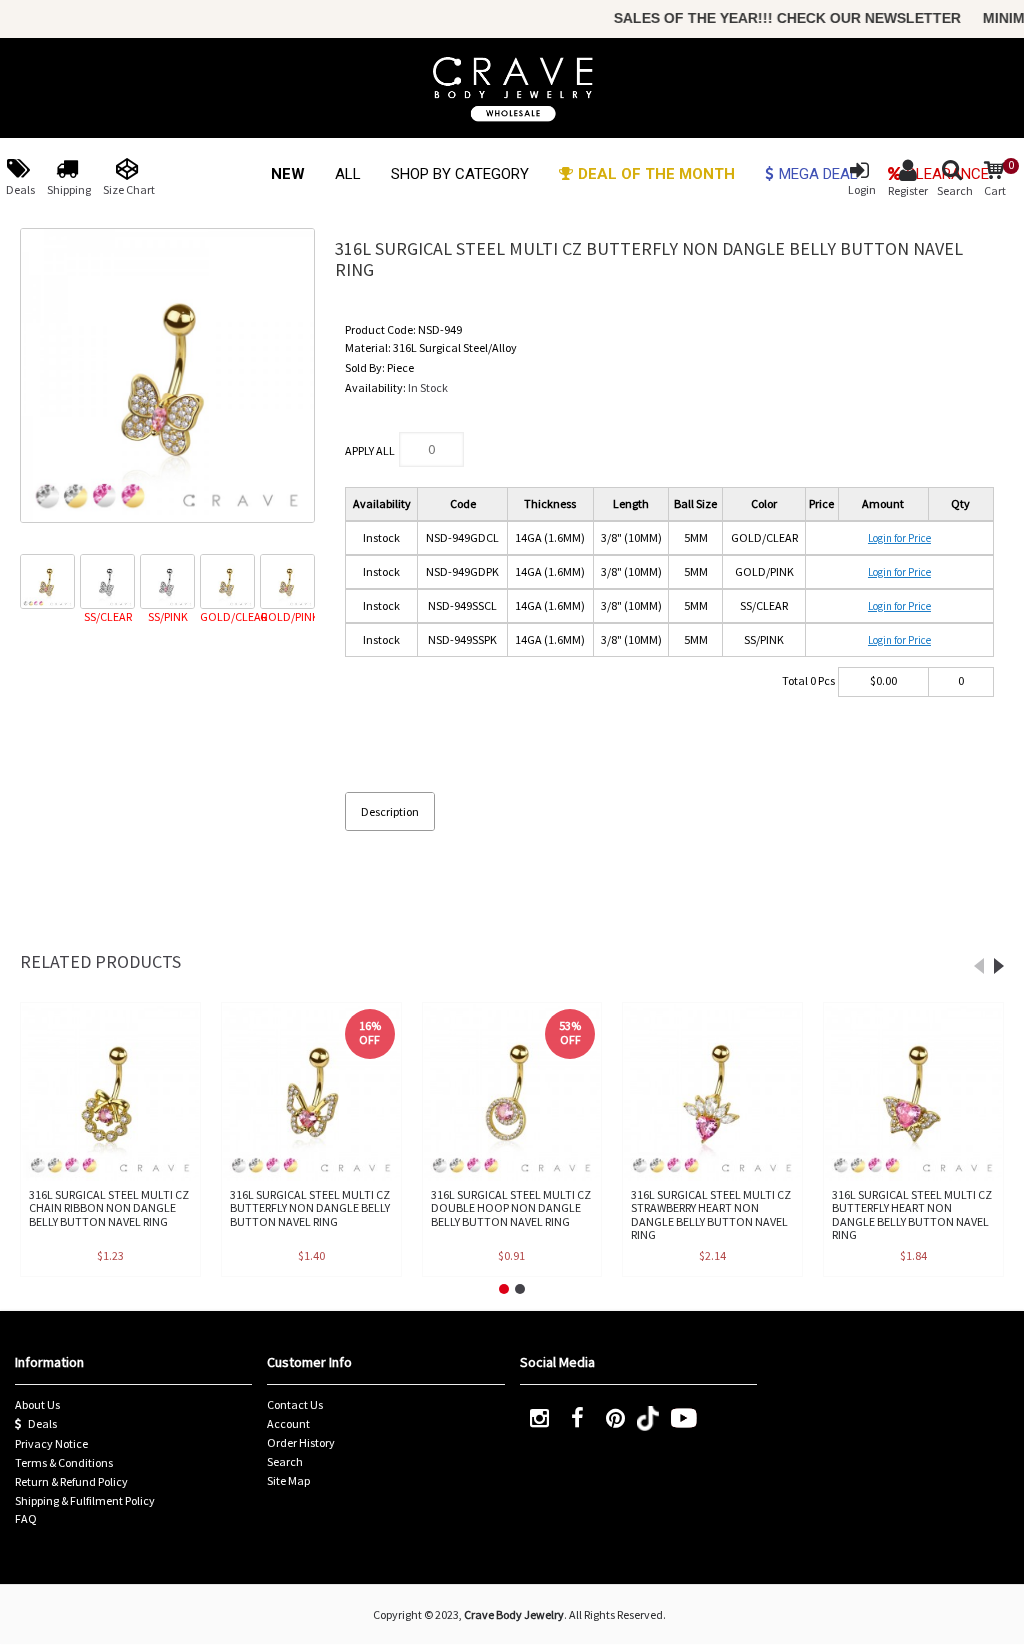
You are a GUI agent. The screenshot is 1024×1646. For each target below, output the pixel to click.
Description (390, 811)
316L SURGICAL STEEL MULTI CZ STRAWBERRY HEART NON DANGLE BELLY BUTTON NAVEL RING (711, 1214)
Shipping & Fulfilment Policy (85, 1500)
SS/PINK (168, 616)
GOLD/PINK (287, 616)
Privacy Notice (51, 1443)
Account (288, 1423)
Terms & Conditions (64, 1462)
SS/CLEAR (108, 616)
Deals (42, 1423)
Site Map (288, 1480)
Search (285, 1461)
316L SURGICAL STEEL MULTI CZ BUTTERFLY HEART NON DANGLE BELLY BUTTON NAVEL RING (912, 1214)
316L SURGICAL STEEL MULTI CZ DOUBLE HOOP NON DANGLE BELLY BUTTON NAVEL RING (511, 1207)
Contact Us (295, 1404)
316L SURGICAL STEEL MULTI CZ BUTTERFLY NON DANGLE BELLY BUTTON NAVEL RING (310, 1207)
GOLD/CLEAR (227, 616)
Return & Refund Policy (71, 1481)
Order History (301, 1442)
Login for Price (899, 538)
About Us (37, 1404)
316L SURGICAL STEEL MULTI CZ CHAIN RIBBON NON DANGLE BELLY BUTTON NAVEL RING (109, 1207)
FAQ (26, 1518)
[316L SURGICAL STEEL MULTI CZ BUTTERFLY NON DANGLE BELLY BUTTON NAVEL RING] (167, 375)
